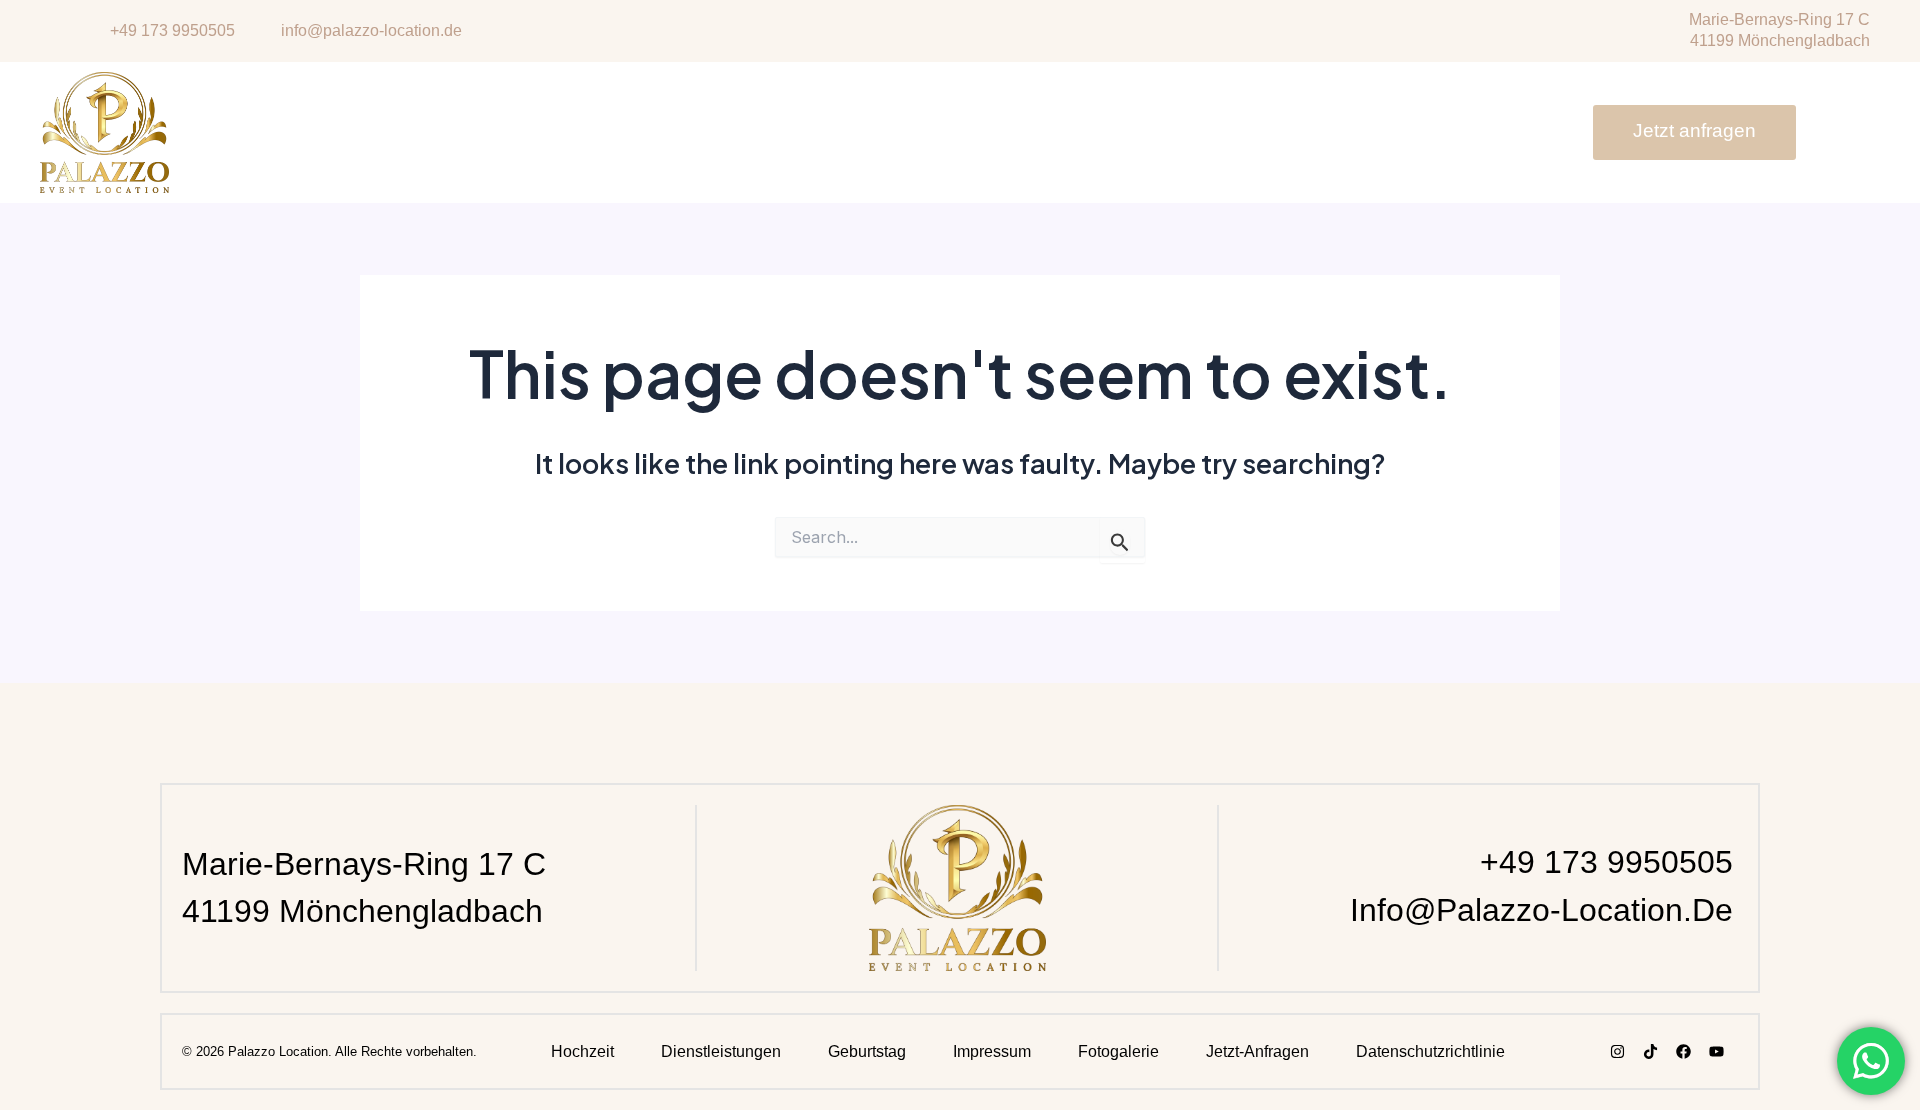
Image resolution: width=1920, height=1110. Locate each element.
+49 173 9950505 (1606, 862)
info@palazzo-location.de (1541, 910)
